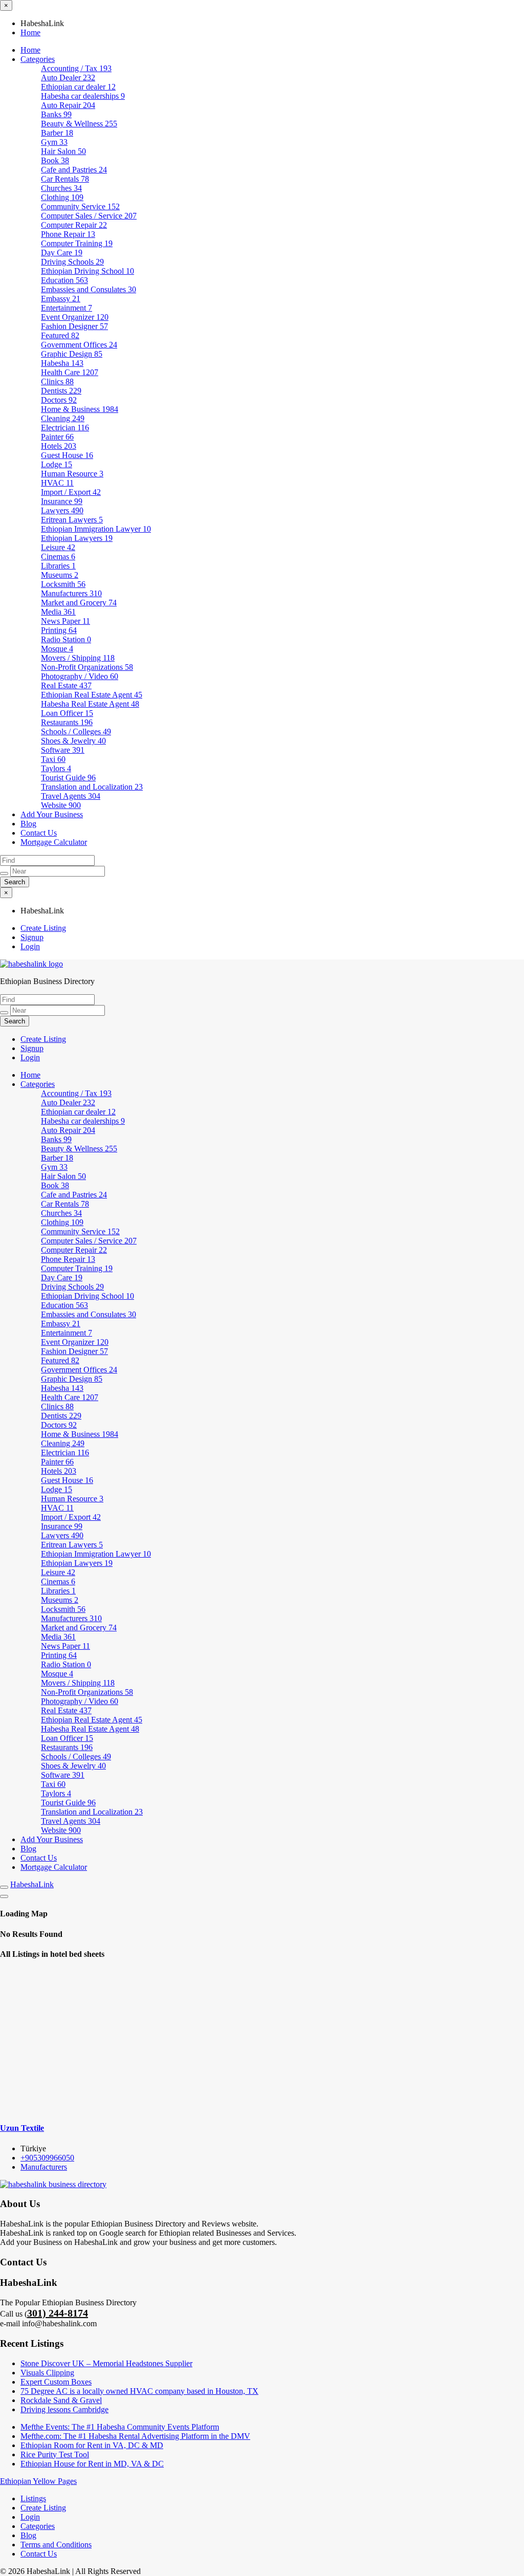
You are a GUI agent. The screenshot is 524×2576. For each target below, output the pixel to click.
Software (63, 750)
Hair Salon (63, 151)
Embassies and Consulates (89, 289)
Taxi (53, 759)
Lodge (57, 464)
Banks (56, 114)
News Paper (65, 621)
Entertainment (67, 308)
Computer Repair (74, 225)
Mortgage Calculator (54, 842)
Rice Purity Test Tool (55, 2454)
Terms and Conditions (56, 2545)
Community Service (80, 206)
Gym (54, 142)
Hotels (59, 446)
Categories (38, 59)
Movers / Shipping (78, 658)
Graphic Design (72, 354)
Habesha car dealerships (83, 96)
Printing (59, 630)
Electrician (65, 428)
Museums (60, 575)
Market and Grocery (79, 603)
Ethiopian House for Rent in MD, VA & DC (92, 2464)
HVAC (57, 483)
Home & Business (80, 409)
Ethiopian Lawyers (77, 538)
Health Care (70, 372)
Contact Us (39, 833)
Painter (57, 437)
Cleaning (63, 418)
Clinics (57, 381)
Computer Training (77, 243)
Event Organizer (75, 317)
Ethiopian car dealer (78, 87)
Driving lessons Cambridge (64, 2409)
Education (64, 280)
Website (61, 805)
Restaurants (67, 722)
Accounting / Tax (76, 68)
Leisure (58, 547)
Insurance (62, 501)
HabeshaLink (32, 1884)
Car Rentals (65, 179)
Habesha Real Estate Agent (90, 704)
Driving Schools (72, 262)
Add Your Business (52, 814)
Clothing (62, 197)
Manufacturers (71, 593)
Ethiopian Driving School (88, 271)
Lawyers (62, 510)
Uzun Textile (22, 2128)
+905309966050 (47, 2158)
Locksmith (63, 584)
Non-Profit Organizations (87, 667)
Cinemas (58, 556)
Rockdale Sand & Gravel (61, 2400)
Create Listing (43, 928)
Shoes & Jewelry (73, 741)
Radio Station (66, 639)
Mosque (57, 649)
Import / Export (71, 492)
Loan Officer (67, 713)
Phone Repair (68, 234)
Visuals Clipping (47, 2373)
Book (55, 160)
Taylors (56, 768)
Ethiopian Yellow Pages (38, 2481)
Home (30, 32)
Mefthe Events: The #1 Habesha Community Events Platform (120, 2427)
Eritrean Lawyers (72, 520)
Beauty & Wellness (79, 124)
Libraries (58, 566)
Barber (57, 133)
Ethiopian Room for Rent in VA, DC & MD (92, 2445)
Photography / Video (80, 676)
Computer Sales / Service (89, 216)
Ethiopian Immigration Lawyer (96, 529)
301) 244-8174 (58, 2313)
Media (58, 612)
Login (30, 946)
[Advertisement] (262, 2041)
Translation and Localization (92, 787)
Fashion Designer (74, 326)
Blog (28, 824)
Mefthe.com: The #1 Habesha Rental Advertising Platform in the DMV (135, 2436)
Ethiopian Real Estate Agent (92, 695)
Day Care (62, 253)
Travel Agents (71, 796)
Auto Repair (68, 105)
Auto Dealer (68, 78)
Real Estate (66, 685)
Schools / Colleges (76, 732)
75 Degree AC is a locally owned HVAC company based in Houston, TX (139, 2391)
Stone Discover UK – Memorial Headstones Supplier (106, 2363)
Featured (60, 335)
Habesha (62, 363)
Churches (61, 188)
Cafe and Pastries (74, 170)
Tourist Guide (68, 778)
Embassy (61, 299)
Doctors (59, 400)
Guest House (67, 455)
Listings (33, 2498)
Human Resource (72, 474)
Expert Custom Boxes (56, 2382)
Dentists (61, 391)
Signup (32, 937)
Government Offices (79, 345)
